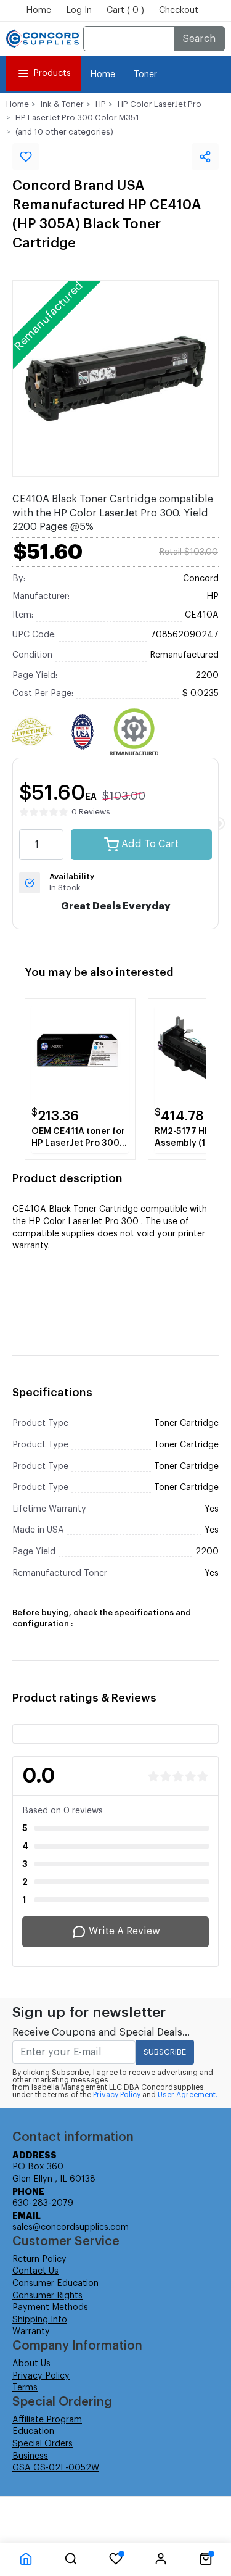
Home (38, 10)
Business (30, 2456)
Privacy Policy (117, 2095)
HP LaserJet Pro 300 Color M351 (77, 118)
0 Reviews (91, 812)
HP (101, 104)
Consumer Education (55, 2284)
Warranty (31, 2332)
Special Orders (43, 2444)
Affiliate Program (47, 2420)
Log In (79, 10)
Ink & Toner (62, 104)
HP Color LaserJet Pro (160, 104)
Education (33, 2432)
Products (52, 73)
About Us (31, 2364)
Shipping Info (40, 2320)
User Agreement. (188, 2095)
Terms (25, 2388)
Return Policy (39, 2259)
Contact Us (35, 2271)
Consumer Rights (47, 2296)
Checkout (179, 10)
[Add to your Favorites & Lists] (26, 157)
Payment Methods (50, 2308)
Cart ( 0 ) (125, 10)
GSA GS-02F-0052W (56, 2468)
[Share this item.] (205, 157)
